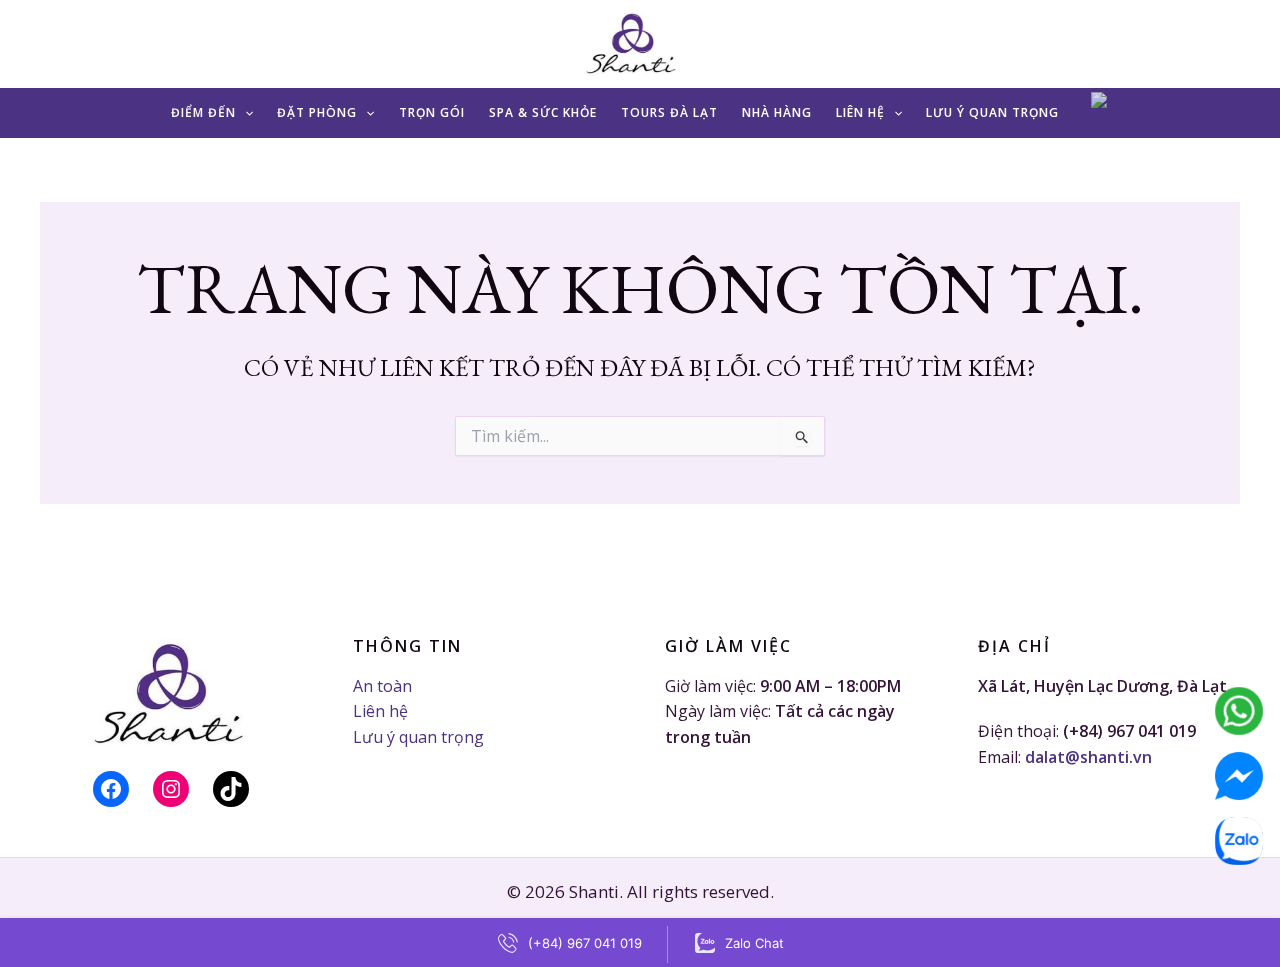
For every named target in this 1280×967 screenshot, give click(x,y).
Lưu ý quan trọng (992, 112)
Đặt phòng (317, 112)
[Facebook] (111, 789)
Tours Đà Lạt (669, 112)
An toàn (382, 686)
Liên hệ (860, 112)
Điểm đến (203, 112)
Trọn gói (432, 112)
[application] (244, 112)
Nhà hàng (777, 112)
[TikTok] (231, 789)
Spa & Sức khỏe (543, 112)
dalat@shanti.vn (1088, 757)
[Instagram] (171, 789)
